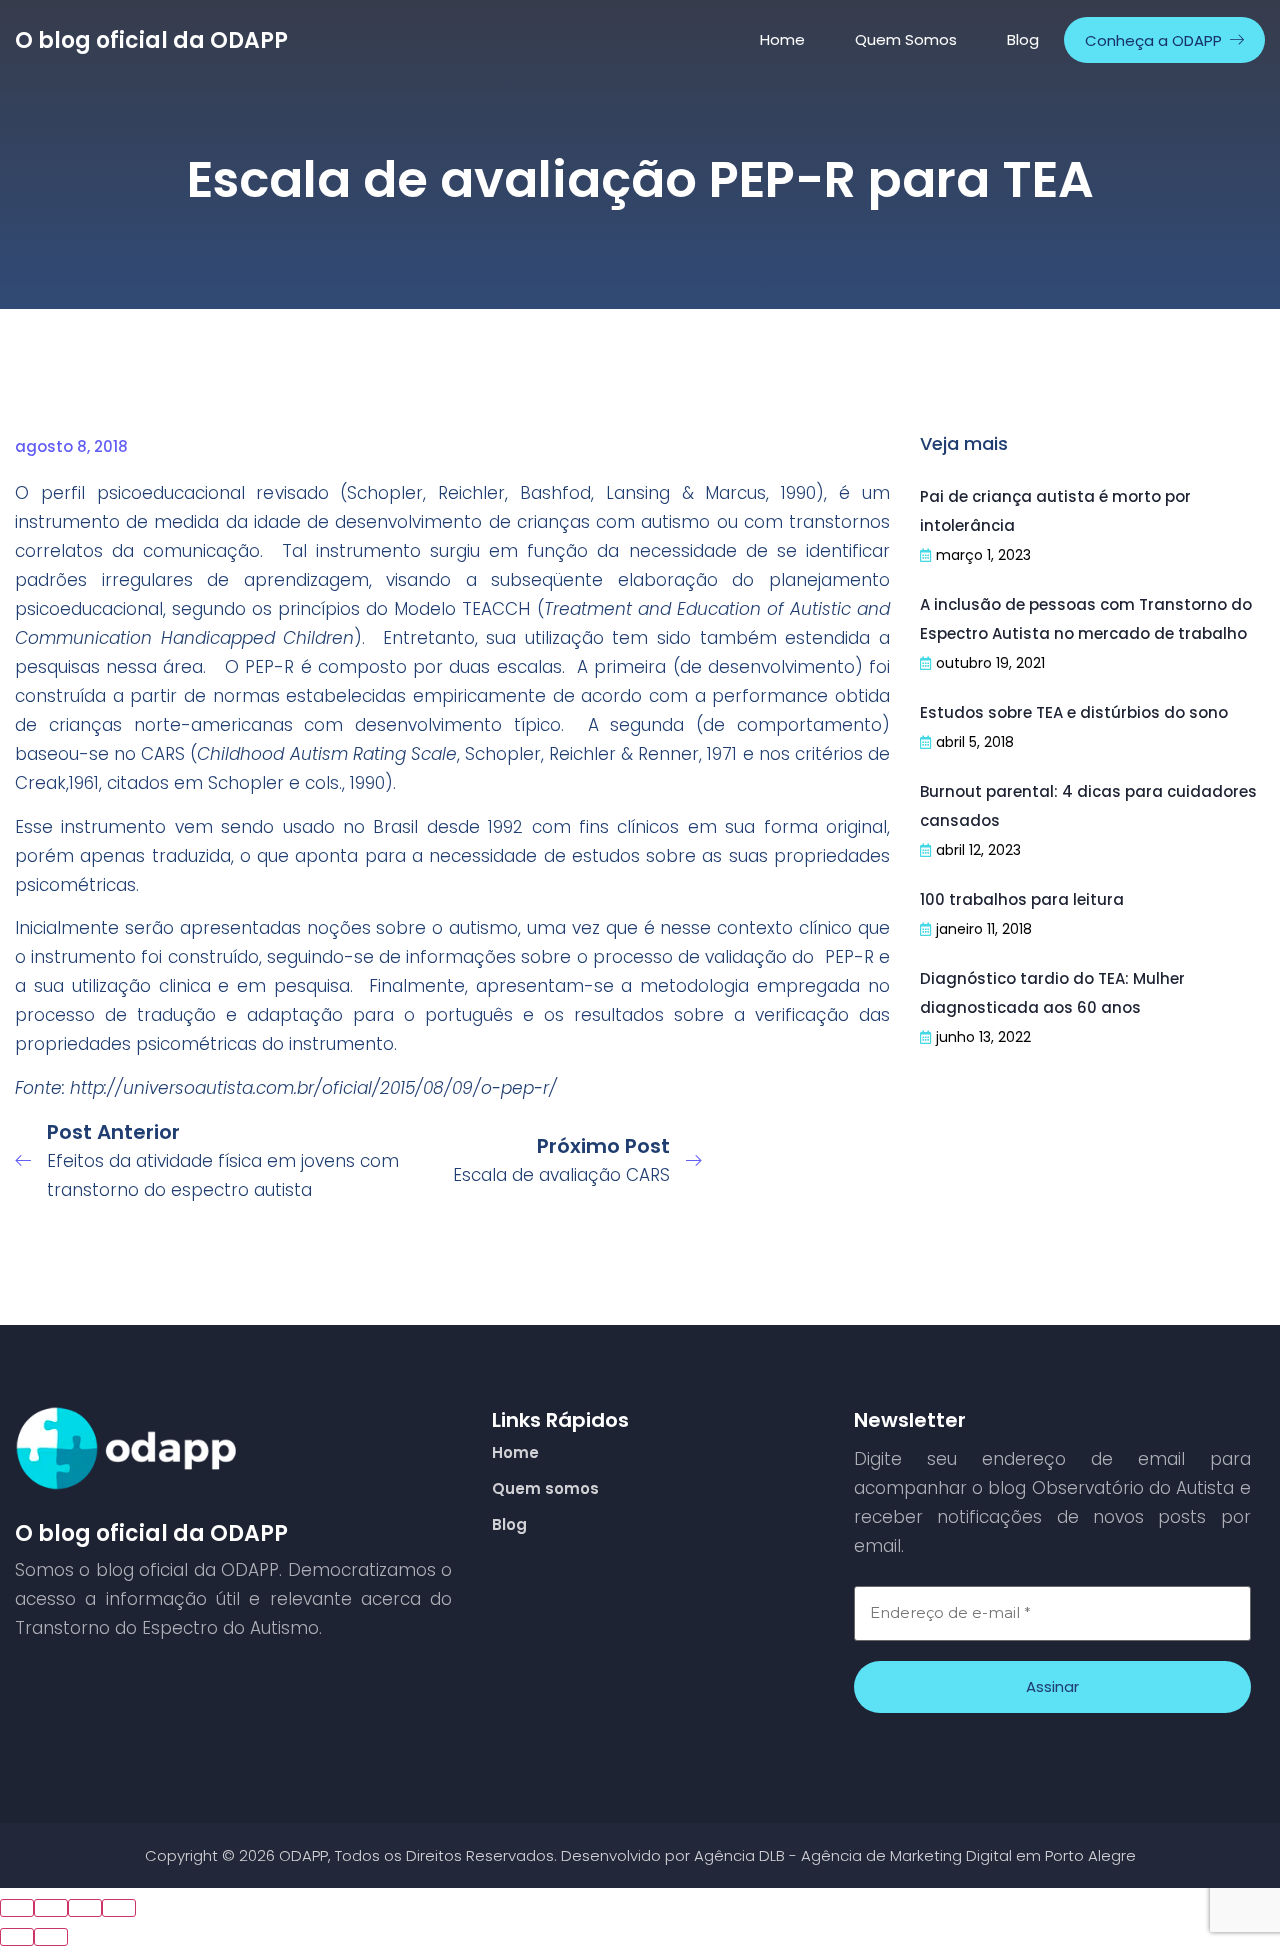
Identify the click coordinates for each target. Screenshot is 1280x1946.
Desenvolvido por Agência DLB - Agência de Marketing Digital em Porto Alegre (848, 1855)
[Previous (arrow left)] (17, 1937)
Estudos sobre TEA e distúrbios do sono (1074, 712)
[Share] (51, 1908)
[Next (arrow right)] (51, 1937)
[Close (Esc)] (17, 1908)
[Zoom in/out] (119, 1908)
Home (782, 39)
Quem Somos (906, 39)
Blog (1023, 39)
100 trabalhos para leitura (1022, 899)
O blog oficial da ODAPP (151, 40)
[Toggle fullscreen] (85, 1908)
